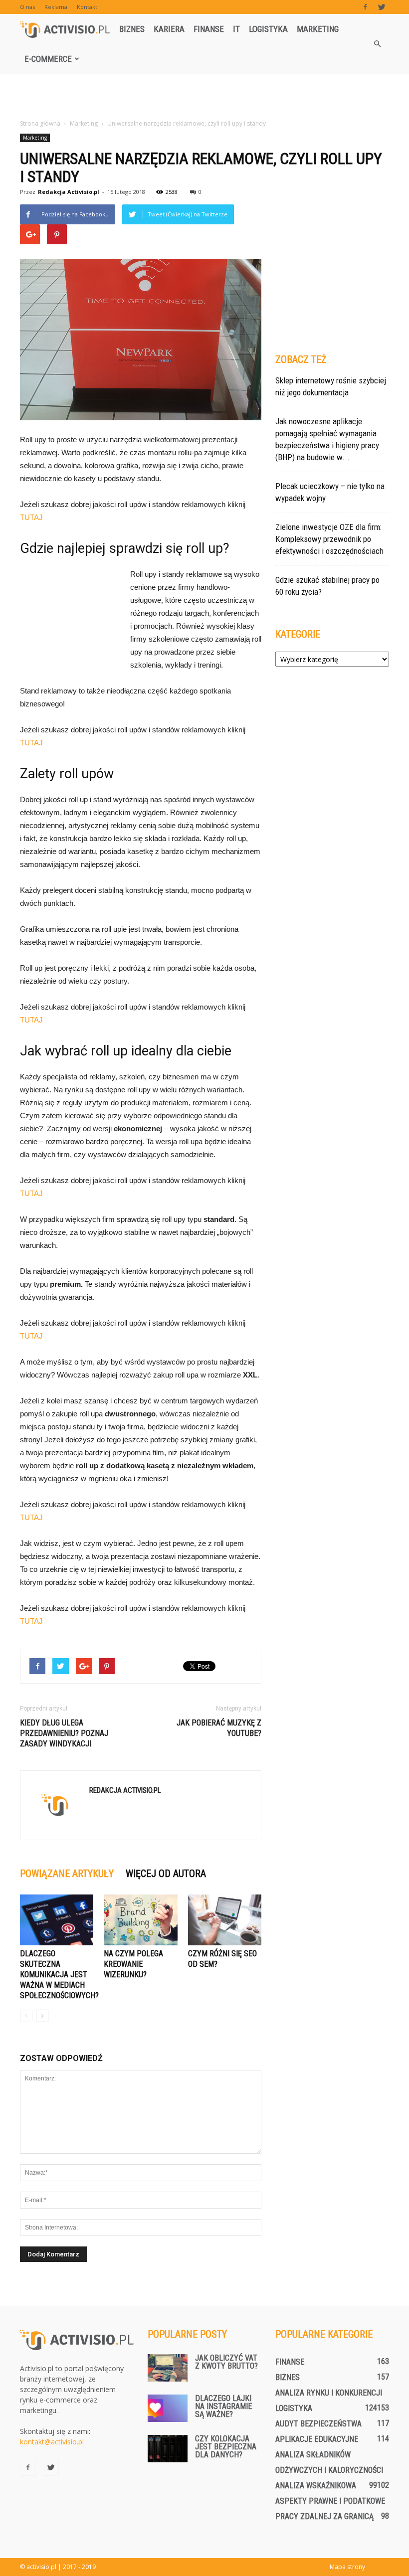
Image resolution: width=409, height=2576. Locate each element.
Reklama (56, 7)
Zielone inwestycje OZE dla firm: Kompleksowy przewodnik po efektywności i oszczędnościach (329, 539)
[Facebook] (365, 7)
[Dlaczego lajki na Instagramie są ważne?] (168, 2408)
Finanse (209, 29)
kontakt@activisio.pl (52, 2442)
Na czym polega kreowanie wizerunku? (133, 1964)
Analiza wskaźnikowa (316, 2486)
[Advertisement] (204, 96)
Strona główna (40, 123)
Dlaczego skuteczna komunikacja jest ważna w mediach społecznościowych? (59, 1975)
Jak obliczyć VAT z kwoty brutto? (226, 2362)
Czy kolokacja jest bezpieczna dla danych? (226, 2447)
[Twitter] (382, 7)
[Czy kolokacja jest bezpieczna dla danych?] (168, 2449)
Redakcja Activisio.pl (69, 192)
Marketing (318, 29)
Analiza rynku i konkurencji (329, 2393)
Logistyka (268, 29)
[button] (377, 44)
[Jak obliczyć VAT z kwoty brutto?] (168, 2368)
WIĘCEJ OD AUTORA (166, 1874)
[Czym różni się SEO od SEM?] (225, 1920)
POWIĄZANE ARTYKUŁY (67, 1874)
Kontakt (87, 7)
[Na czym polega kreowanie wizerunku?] (140, 1920)
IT (236, 29)
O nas (27, 7)
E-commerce (48, 59)
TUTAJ (31, 517)
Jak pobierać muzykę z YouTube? (219, 1728)
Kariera (169, 29)
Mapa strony (347, 2567)
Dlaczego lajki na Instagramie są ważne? (223, 2406)
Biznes (132, 29)
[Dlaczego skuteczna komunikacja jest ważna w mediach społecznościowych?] (57, 1920)
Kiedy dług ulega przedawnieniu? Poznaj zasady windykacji (64, 1733)
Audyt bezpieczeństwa (318, 2424)
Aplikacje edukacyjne (317, 2439)
